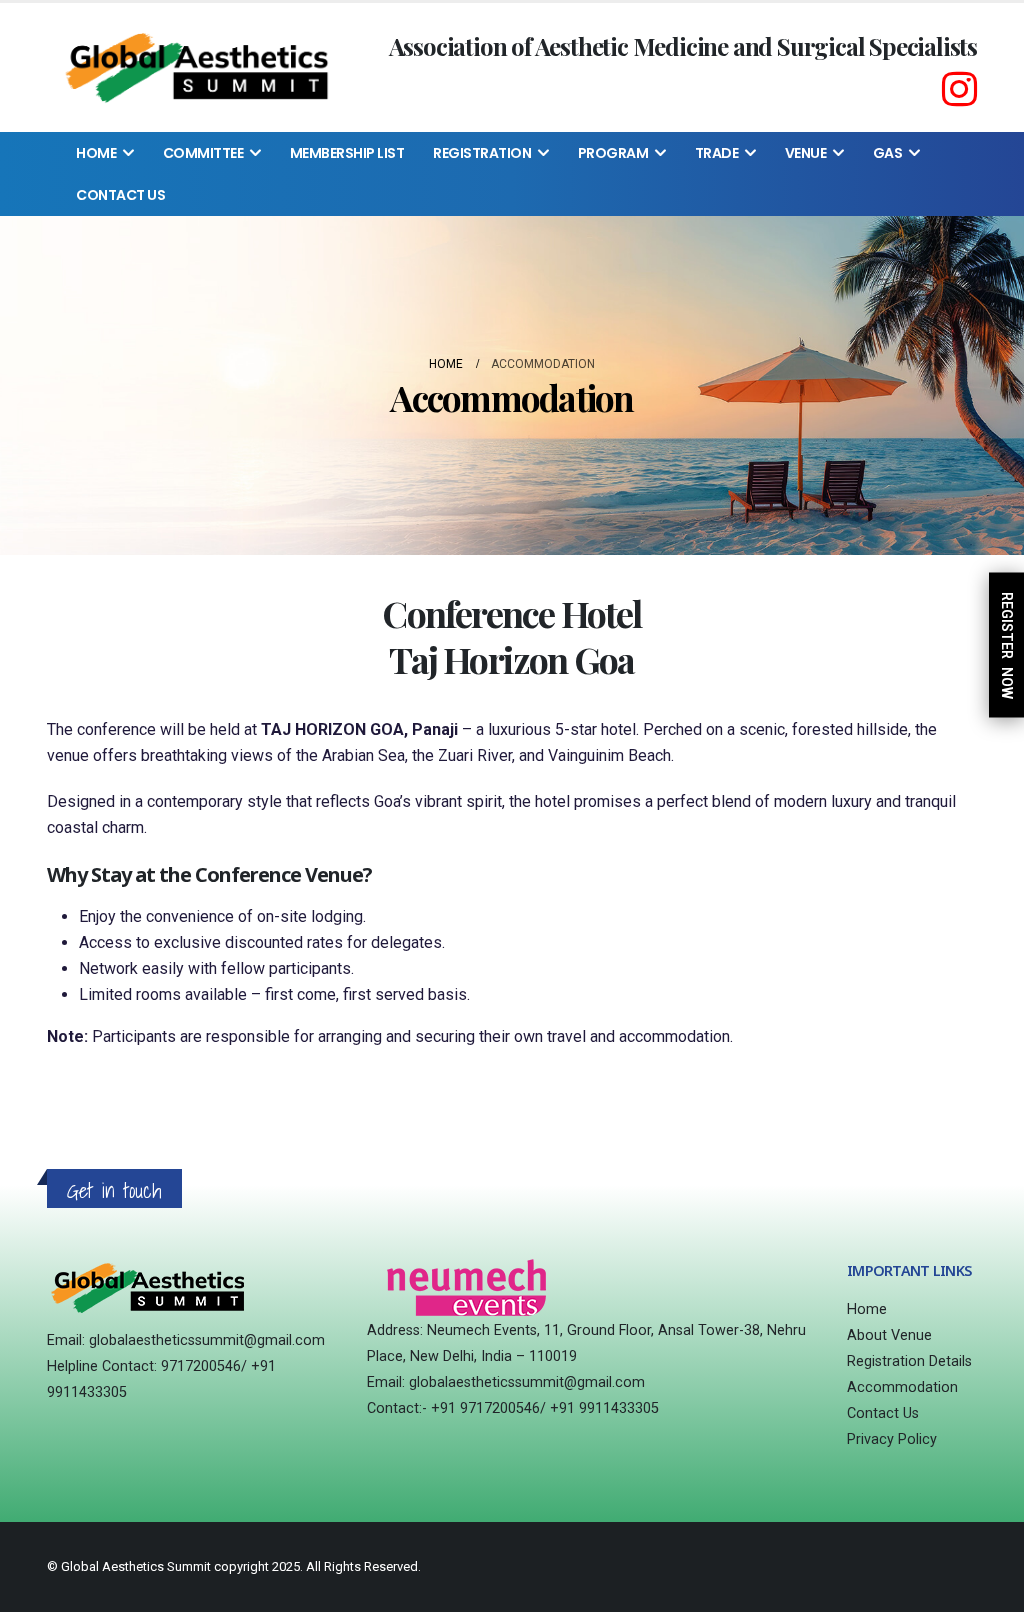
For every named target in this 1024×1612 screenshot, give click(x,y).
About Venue (889, 1335)
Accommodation (902, 1387)
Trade (717, 153)
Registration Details (909, 1361)
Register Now (1007, 644)
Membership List (347, 153)
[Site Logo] (196, 67)
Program (613, 153)
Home (96, 153)
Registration (482, 153)
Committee (203, 153)
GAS (888, 153)
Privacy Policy (892, 1439)
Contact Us (120, 195)
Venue (806, 153)
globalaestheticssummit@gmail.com (207, 1340)
